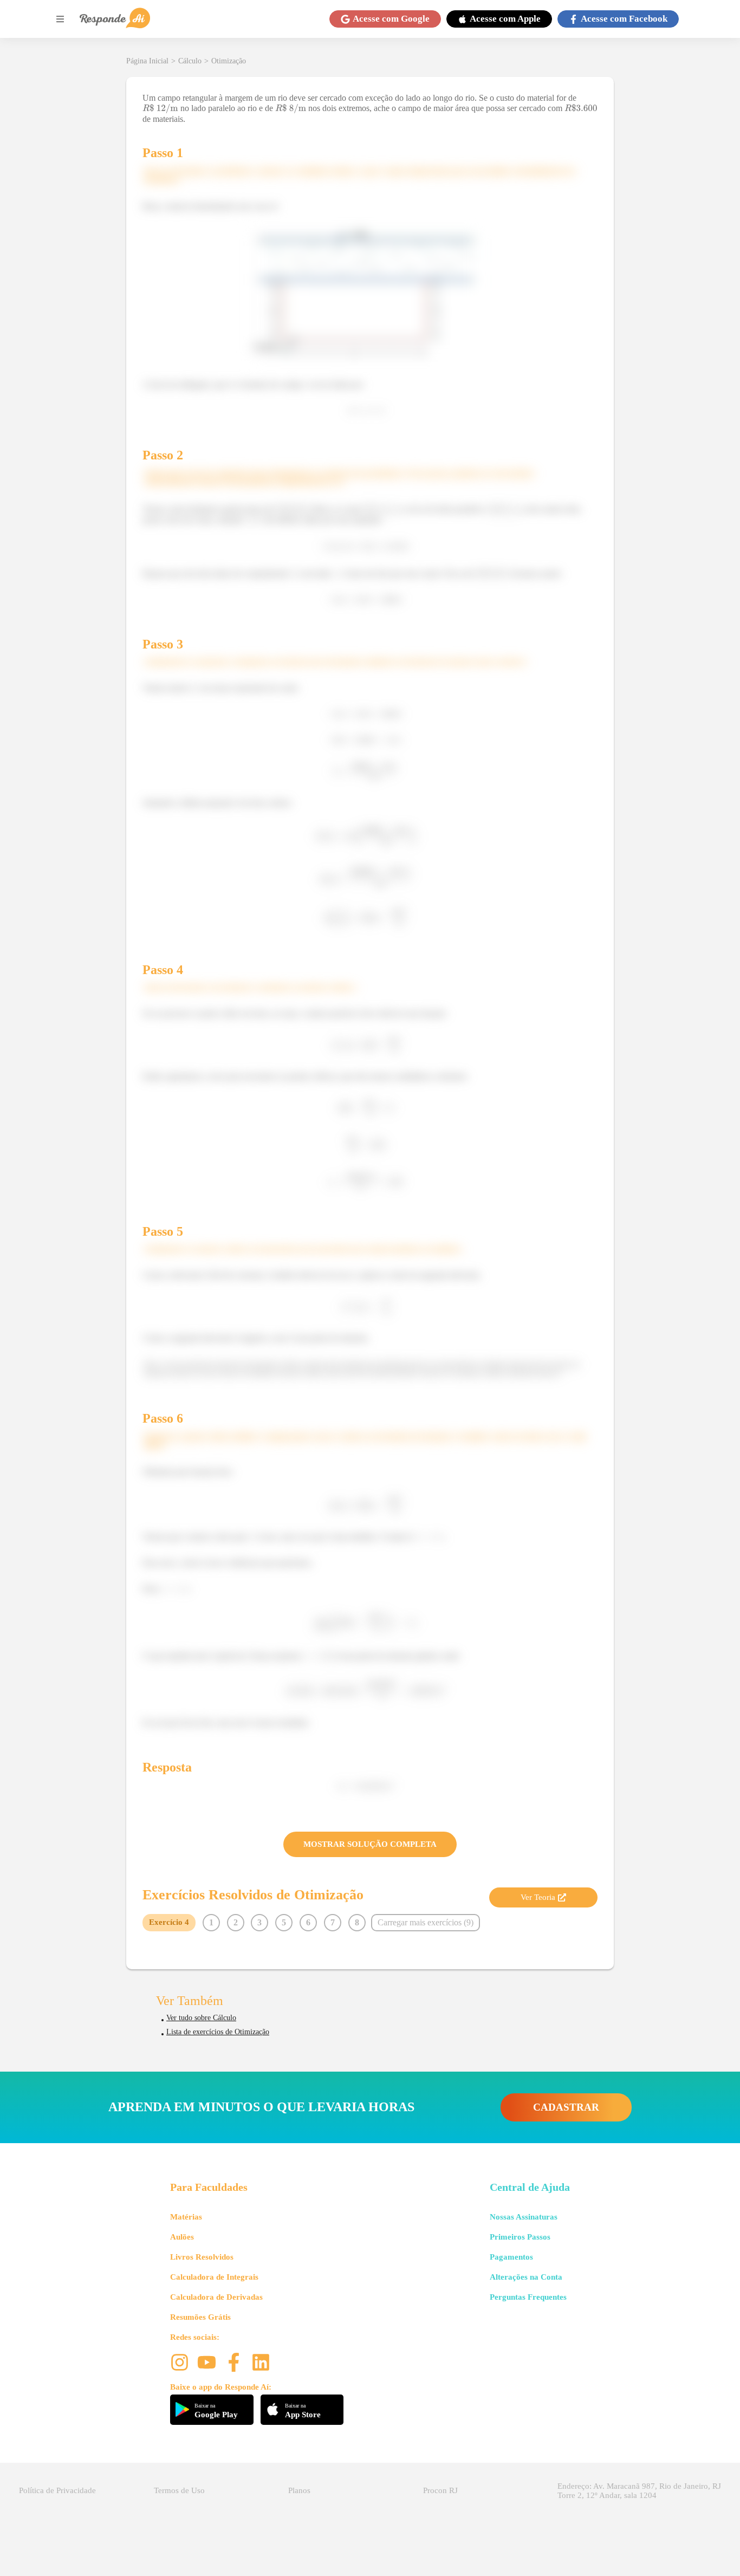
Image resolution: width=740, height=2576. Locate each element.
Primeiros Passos (520, 2237)
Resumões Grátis (200, 2317)
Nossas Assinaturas (524, 2217)
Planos (299, 2490)
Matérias (186, 2217)
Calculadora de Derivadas (216, 2297)
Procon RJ (440, 2490)
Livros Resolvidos (202, 2257)
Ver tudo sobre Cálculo (201, 2018)
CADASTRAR (566, 2107)
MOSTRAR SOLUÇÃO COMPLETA (370, 1844)
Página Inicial (147, 61)
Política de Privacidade (57, 2490)
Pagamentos (511, 2257)
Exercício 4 (169, 1922)
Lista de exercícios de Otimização (218, 2032)
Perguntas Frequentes (528, 2297)
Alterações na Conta (526, 2277)
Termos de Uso (179, 2490)
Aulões (182, 2237)
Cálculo (190, 61)
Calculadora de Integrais (214, 2277)
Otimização (229, 61)
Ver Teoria (538, 1897)
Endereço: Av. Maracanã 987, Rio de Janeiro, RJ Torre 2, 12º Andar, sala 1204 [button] (639, 2491)
